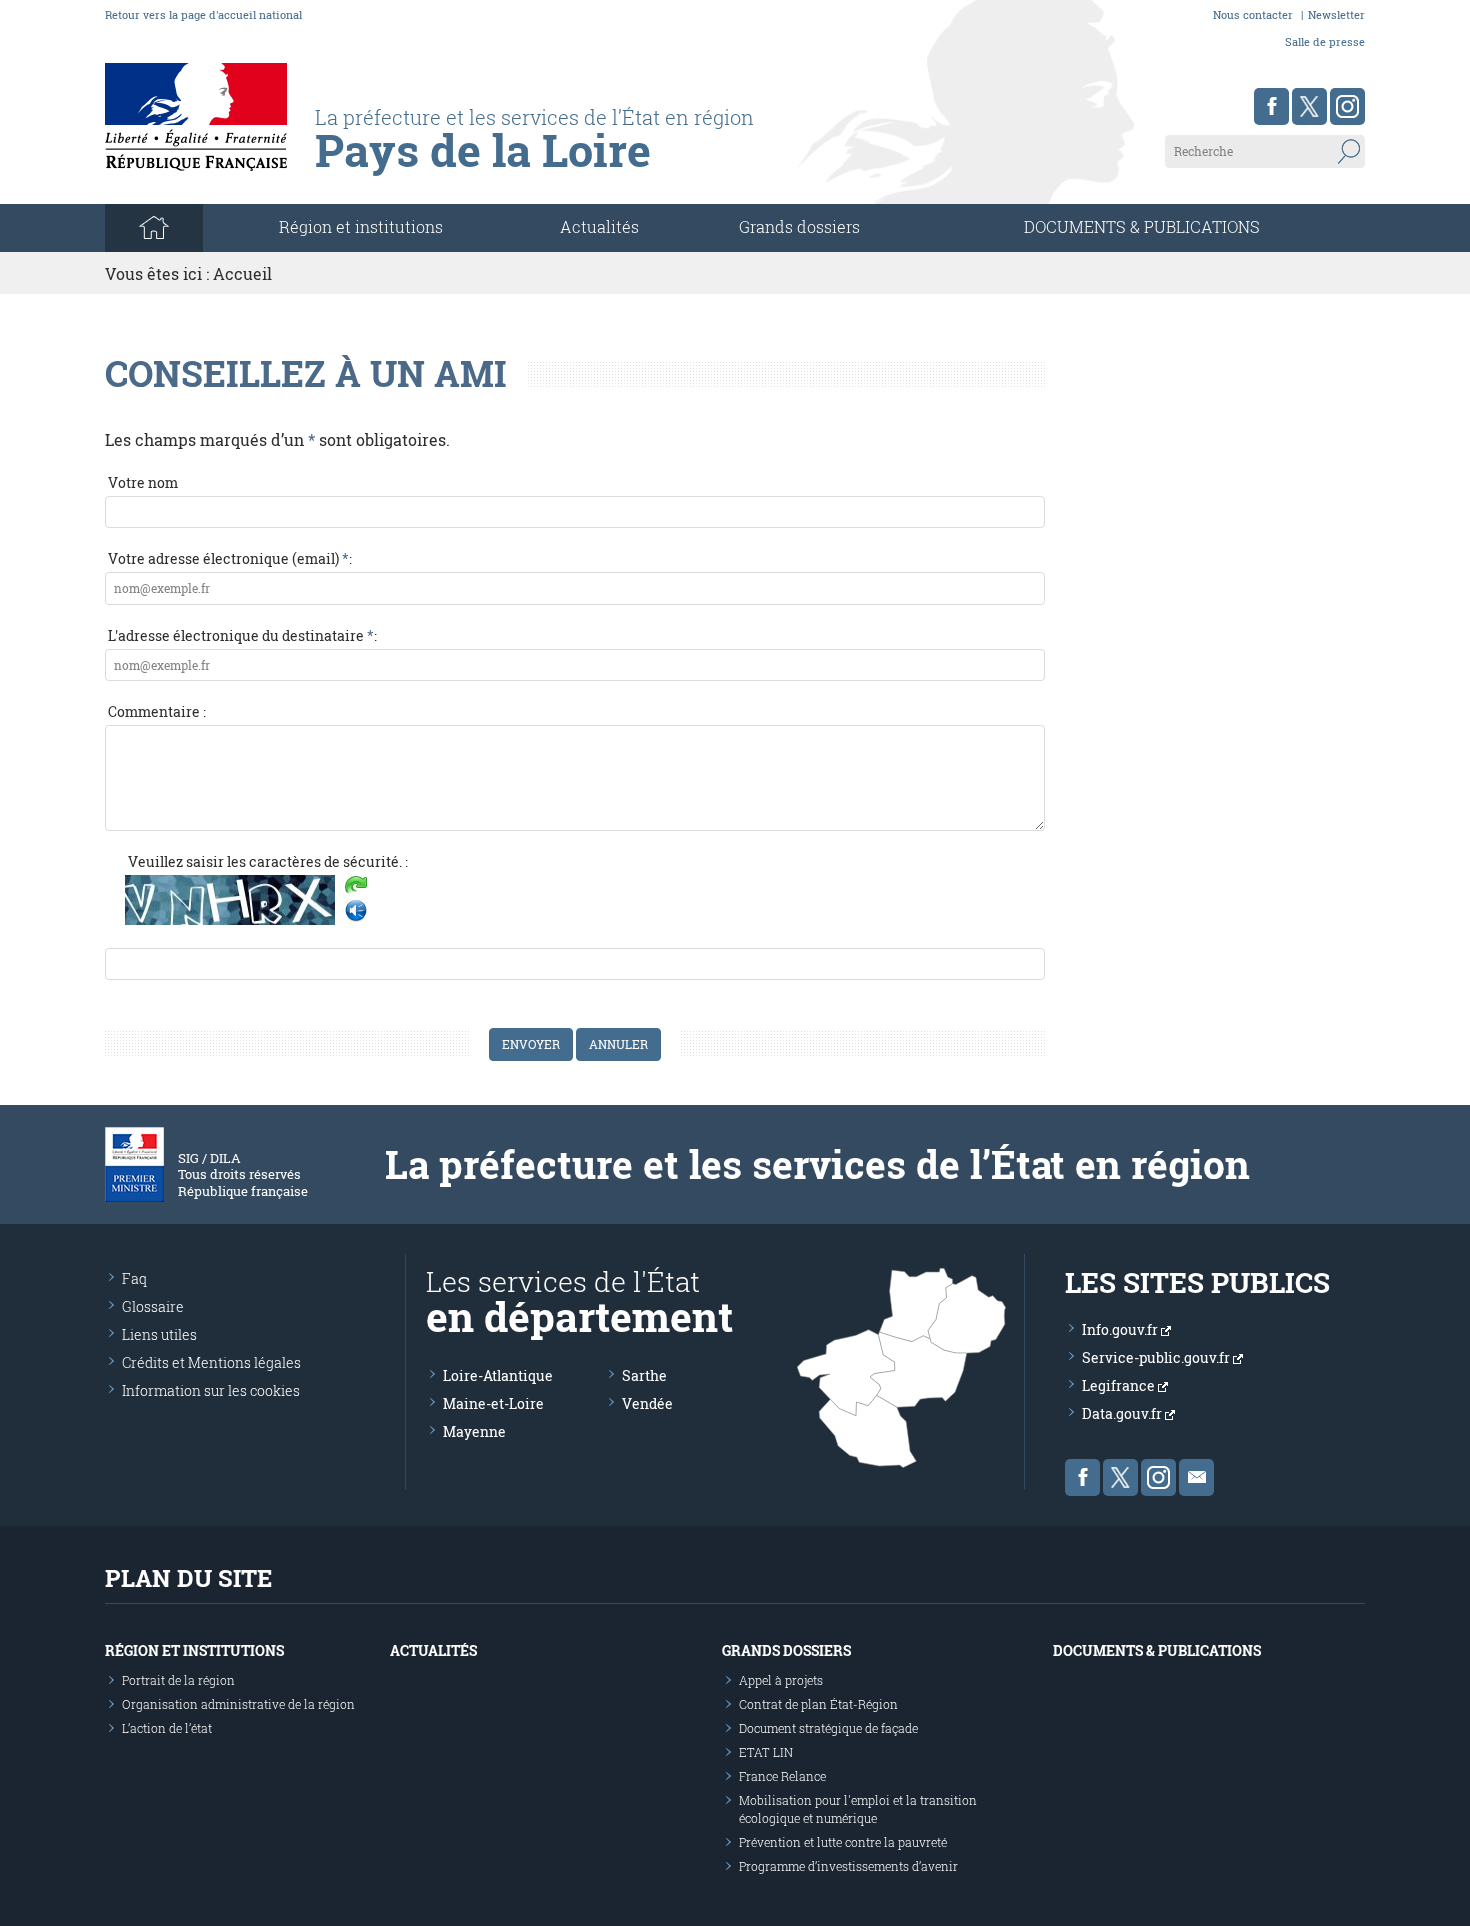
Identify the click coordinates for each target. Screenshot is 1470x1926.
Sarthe (644, 1375)
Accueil (242, 273)
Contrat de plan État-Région (818, 1704)
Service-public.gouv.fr (1157, 1357)
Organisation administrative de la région (238, 1704)
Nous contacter (1253, 14)
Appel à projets (781, 1680)
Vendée (647, 1403)
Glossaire (153, 1306)
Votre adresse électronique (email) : (230, 558)
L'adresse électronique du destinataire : (242, 635)
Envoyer (531, 1044)
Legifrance (1120, 1385)
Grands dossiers (799, 226)
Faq (134, 1278)
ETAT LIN (766, 1752)
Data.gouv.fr (1123, 1413)
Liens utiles (159, 1334)
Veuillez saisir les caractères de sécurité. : (268, 861)
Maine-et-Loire (493, 1403)
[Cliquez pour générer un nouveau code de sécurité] (356, 887)
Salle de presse (1325, 41)
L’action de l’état (167, 1728)
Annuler (618, 1044)
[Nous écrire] (1196, 1477)
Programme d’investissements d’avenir (848, 1866)
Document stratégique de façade (828, 1728)
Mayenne (474, 1431)
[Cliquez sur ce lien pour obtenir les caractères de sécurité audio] (356, 911)
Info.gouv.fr (1121, 1329)
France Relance (782, 1776)
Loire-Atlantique (498, 1375)
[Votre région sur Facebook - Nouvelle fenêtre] (1271, 106)
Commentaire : (157, 711)
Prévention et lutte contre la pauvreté (843, 1842)
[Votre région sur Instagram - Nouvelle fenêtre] (1347, 106)
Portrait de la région (178, 1680)
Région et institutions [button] (361, 226)
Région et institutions (194, 1650)
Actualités (599, 226)
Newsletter (1336, 14)
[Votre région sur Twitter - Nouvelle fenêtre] (1309, 106)
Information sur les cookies (211, 1390)
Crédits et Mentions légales (211, 1362)
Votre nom (143, 482)
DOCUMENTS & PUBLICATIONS (1142, 226)
